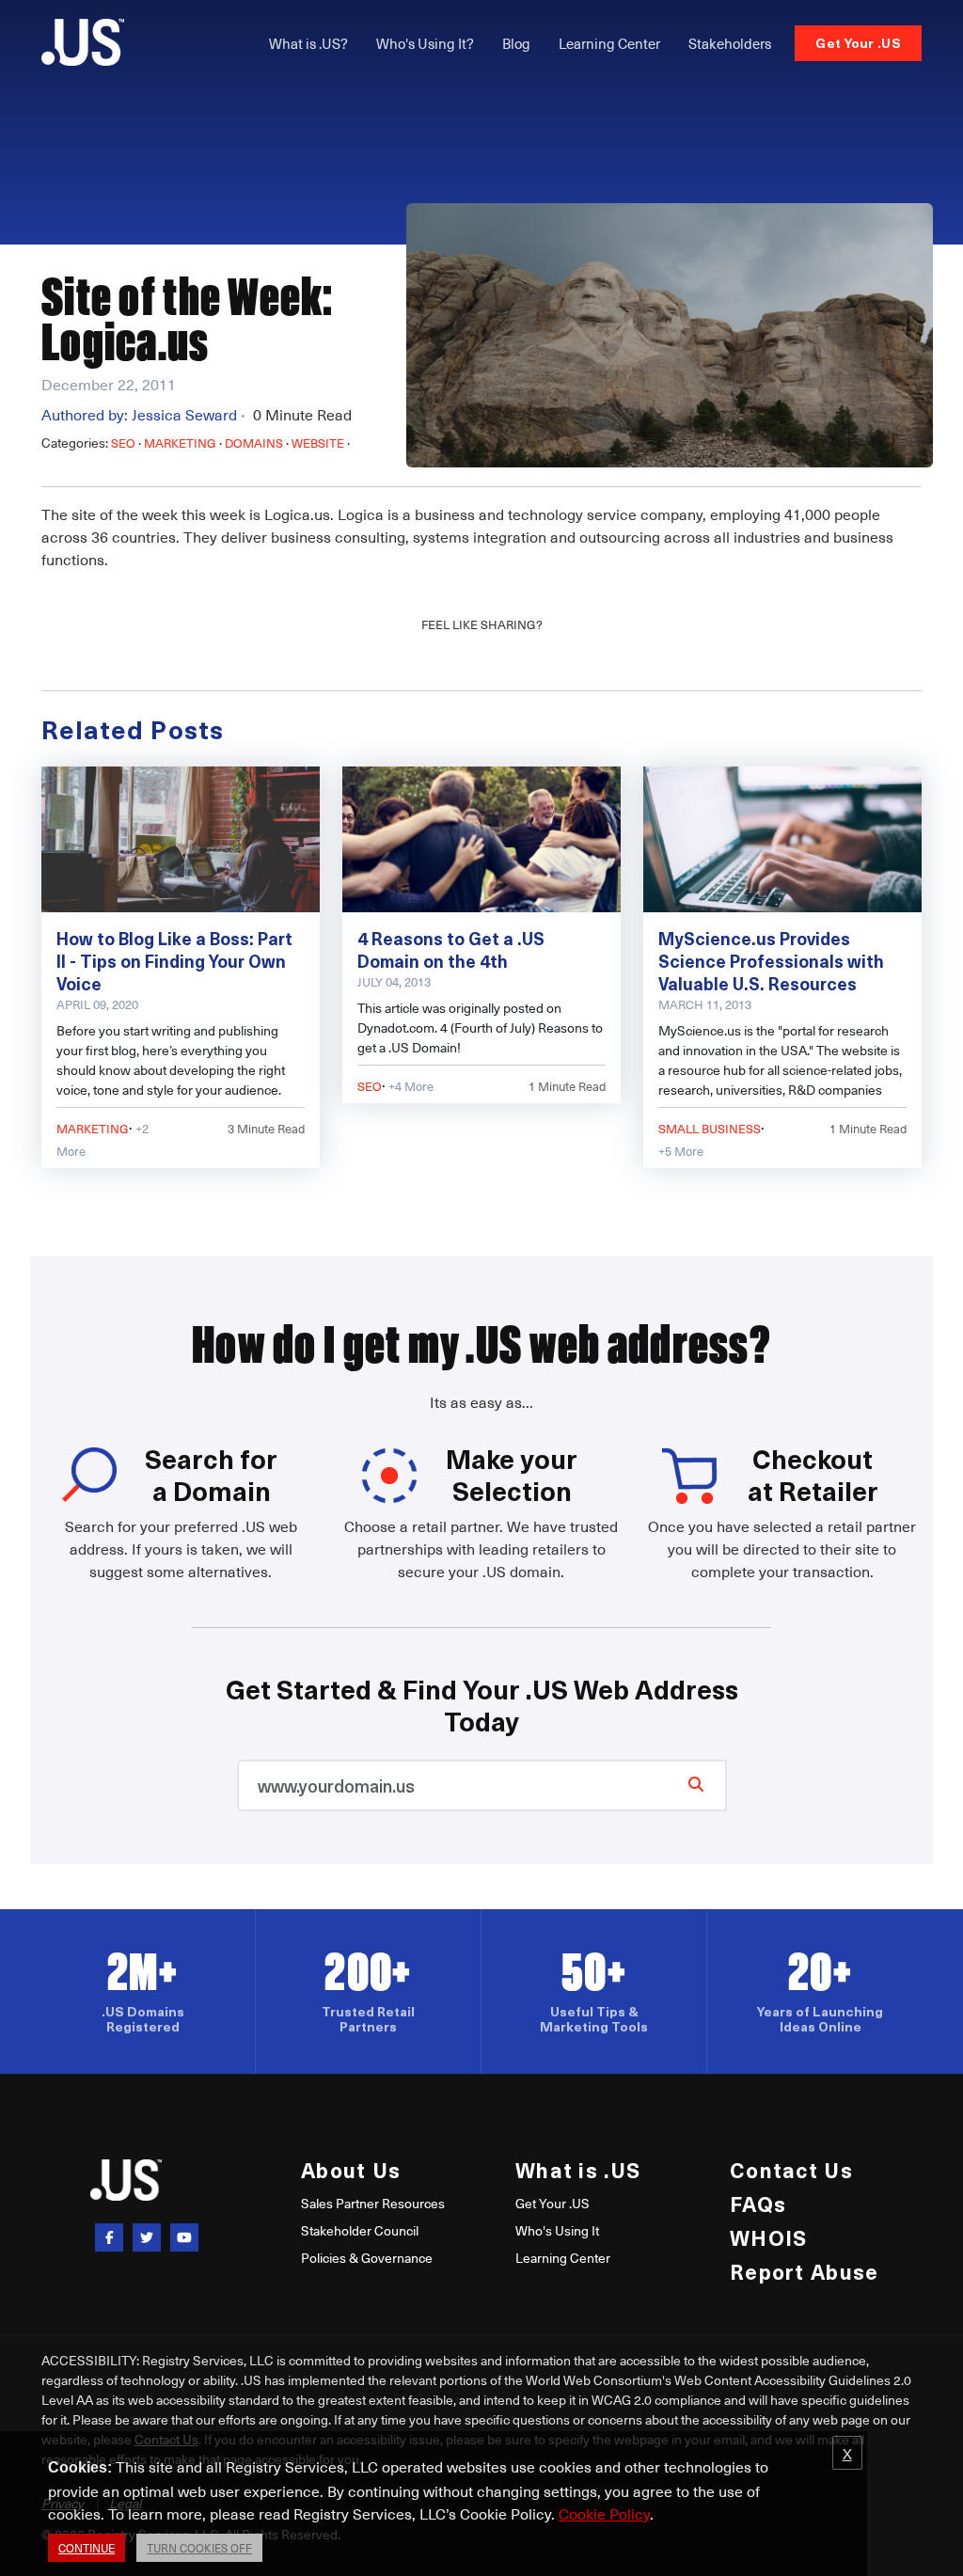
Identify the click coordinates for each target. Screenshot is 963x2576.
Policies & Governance (367, 2258)
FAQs (758, 2203)
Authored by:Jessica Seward (143, 414)
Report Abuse (804, 2271)
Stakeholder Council (360, 2230)
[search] (696, 1783)
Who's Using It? (425, 43)
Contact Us (791, 2169)
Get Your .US (858, 43)
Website (318, 443)
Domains (254, 443)
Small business (710, 1128)
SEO (123, 443)
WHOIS (768, 2237)
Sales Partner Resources (373, 2203)
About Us (351, 2169)
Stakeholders (730, 43)
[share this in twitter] (147, 2237)
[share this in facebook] (109, 2237)
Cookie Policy (604, 2513)
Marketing (180, 443)
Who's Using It (557, 2230)
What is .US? (308, 43)
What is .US (578, 2169)
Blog (516, 43)
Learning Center (609, 43)
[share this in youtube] (184, 2237)
